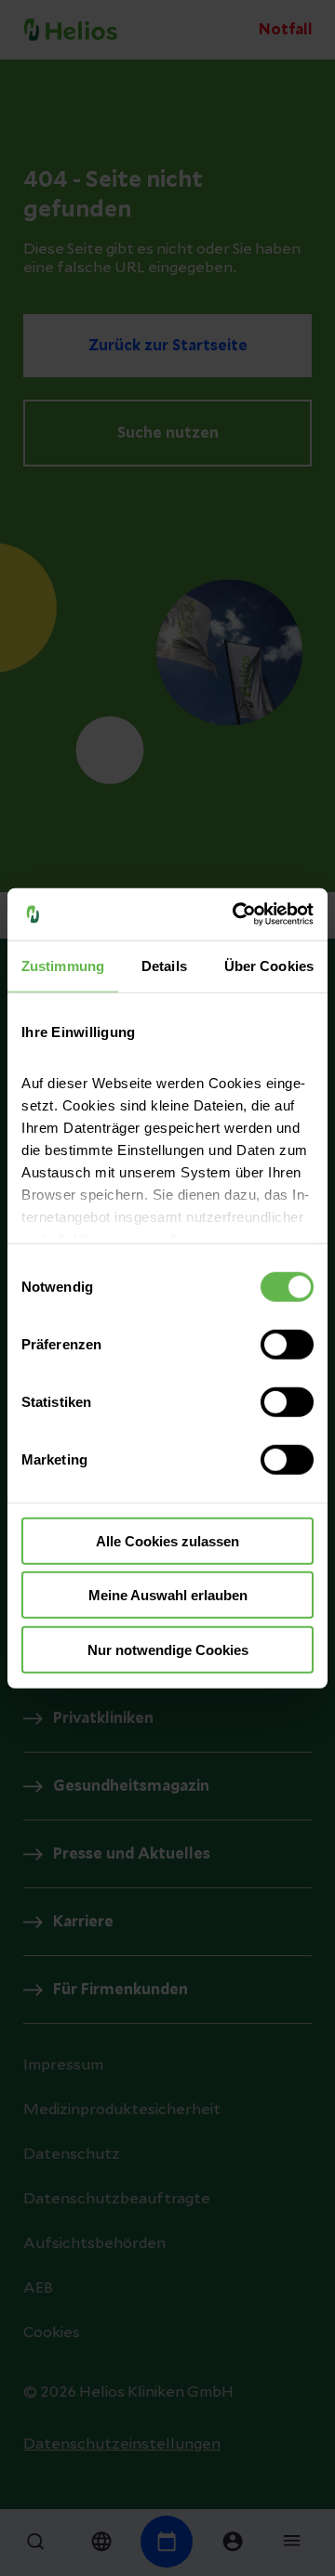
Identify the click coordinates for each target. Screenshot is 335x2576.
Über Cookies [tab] (269, 965)
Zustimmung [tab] (63, 965)
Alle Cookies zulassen (167, 1540)
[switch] (287, 1344)
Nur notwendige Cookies (168, 1649)
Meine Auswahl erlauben (168, 1595)
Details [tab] (164, 965)
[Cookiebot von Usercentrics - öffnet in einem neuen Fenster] (236, 914)
